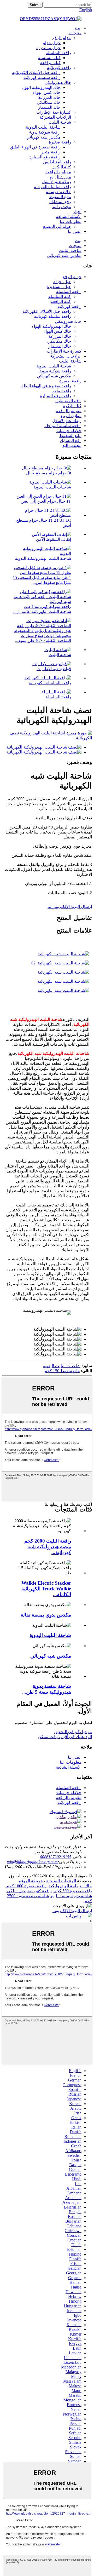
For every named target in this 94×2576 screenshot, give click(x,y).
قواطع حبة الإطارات (54, 669)
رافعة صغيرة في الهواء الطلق (35, 147)
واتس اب (74, 1916)
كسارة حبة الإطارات (54, 112)
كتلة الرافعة (50, 63)
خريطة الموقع (31, 1881)
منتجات (75, 33)
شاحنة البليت (60, 122)
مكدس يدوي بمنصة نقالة (46, 1615)
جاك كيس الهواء (47, 92)
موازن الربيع (60, 177)
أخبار (77, 212)
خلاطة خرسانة (58, 192)
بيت (78, 28)
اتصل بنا (75, 231)
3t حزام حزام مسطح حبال (49, 473)
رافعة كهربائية (59, 68)
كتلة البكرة (62, 167)
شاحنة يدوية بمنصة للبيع (71, 1896)
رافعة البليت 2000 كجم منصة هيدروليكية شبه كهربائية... (48, 1547)
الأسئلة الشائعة (69, 217)
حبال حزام (52, 43)
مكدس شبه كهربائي (43, 137)
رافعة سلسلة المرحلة (52, 187)
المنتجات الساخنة (61, 1881)
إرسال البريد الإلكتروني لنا (70, 907)
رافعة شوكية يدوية (45, 132)
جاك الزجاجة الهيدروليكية (70, 1886)
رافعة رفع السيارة (45, 157)
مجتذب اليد (61, 207)
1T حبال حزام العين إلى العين (46, 501)
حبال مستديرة (48, 48)
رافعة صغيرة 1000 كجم (26, 1886)
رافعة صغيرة (60, 142)
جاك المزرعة (49, 97)
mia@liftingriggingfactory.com (32, 1862)
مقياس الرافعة (58, 172)
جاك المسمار (49, 107)
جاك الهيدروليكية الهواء (41, 87)
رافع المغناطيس (57, 162)
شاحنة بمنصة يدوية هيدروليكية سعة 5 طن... (47, 1689)
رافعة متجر (51, 152)
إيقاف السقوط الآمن (54, 539)
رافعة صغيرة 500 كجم (73, 1891)
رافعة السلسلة (58, 53)
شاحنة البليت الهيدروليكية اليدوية (43, 558)
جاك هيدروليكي (58, 82)
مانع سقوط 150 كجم (62, 1371)
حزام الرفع (62, 38)
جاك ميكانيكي (49, 102)
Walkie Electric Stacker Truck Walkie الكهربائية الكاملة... (46, 1589)
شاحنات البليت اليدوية (52, 487)
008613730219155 (56, 1857)
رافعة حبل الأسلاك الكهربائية (36, 73)
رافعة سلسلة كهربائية (42, 77)
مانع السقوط (60, 197)
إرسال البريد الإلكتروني (72, 1911)
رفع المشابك (60, 202)
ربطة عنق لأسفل (56, 182)
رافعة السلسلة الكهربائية (50, 683)
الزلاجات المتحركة (55, 117)
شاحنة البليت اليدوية (43, 127)
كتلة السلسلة (49, 58)
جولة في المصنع (57, 226)
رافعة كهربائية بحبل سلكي (29, 1891)
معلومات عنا (71, 222)
